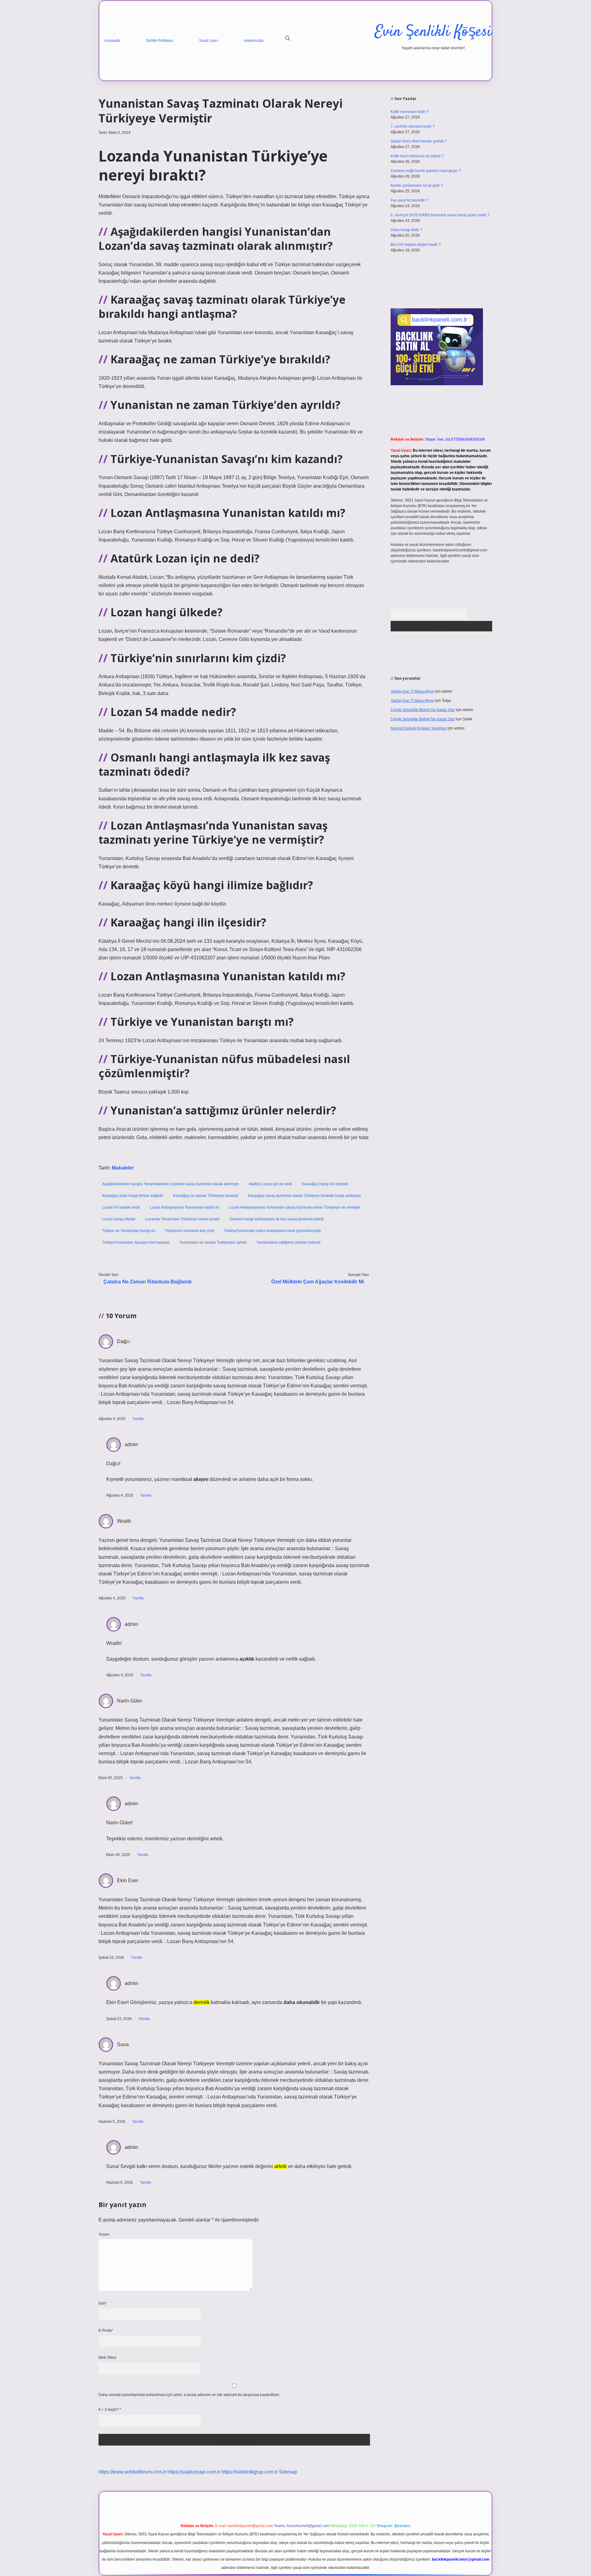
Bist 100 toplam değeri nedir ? (416, 245)
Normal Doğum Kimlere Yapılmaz (418, 728)
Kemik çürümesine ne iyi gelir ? (417, 186)
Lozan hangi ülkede (119, 1219)
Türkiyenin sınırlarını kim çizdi (190, 1231)
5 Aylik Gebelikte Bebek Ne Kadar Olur (423, 710)
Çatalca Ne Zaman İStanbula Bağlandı (147, 1282)
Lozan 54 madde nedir (121, 1207)
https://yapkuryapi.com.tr (194, 2472)
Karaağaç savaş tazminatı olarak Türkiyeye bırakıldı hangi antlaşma (304, 1196)
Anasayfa (112, 41)
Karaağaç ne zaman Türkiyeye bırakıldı (206, 1196)
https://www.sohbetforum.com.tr (132, 2472)
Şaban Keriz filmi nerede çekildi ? (419, 141)
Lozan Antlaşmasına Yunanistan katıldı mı (185, 1207)
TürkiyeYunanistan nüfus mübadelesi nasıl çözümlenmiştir (273, 1231)
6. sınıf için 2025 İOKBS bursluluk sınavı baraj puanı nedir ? (440, 215)
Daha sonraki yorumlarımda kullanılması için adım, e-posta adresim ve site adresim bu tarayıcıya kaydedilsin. (189, 2395)
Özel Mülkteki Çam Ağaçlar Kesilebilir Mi (318, 1282)
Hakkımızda (254, 41)
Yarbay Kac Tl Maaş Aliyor (412, 691)
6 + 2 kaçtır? (110, 2410)
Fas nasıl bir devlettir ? (409, 200)
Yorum (104, 2234)
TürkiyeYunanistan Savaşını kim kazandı (136, 1242)
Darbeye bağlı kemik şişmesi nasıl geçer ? (426, 171)
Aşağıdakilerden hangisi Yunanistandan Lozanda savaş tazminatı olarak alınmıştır (171, 1184)
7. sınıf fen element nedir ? (413, 126)
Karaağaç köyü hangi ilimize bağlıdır (133, 1196)
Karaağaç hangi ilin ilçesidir (325, 1184)
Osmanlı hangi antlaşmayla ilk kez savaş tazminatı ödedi (276, 1219)
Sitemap (288, 2472)
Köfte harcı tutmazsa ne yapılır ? (417, 156)
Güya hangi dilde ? (406, 230)
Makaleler (123, 1168)
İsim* (103, 2303)
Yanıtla (138, 1419)
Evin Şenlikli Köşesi (433, 32)
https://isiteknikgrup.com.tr (249, 2472)
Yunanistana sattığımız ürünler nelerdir (289, 1242)
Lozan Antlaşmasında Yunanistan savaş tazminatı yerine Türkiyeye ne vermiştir (295, 1207)
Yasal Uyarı (208, 41)
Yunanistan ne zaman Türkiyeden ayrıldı (213, 1242)
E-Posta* (106, 2330)
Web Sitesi (107, 2358)
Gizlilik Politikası (159, 41)
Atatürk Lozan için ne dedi (270, 1184)
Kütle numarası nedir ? (410, 112)
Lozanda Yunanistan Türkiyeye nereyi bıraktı (182, 1219)
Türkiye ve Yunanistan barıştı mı (129, 1231)
